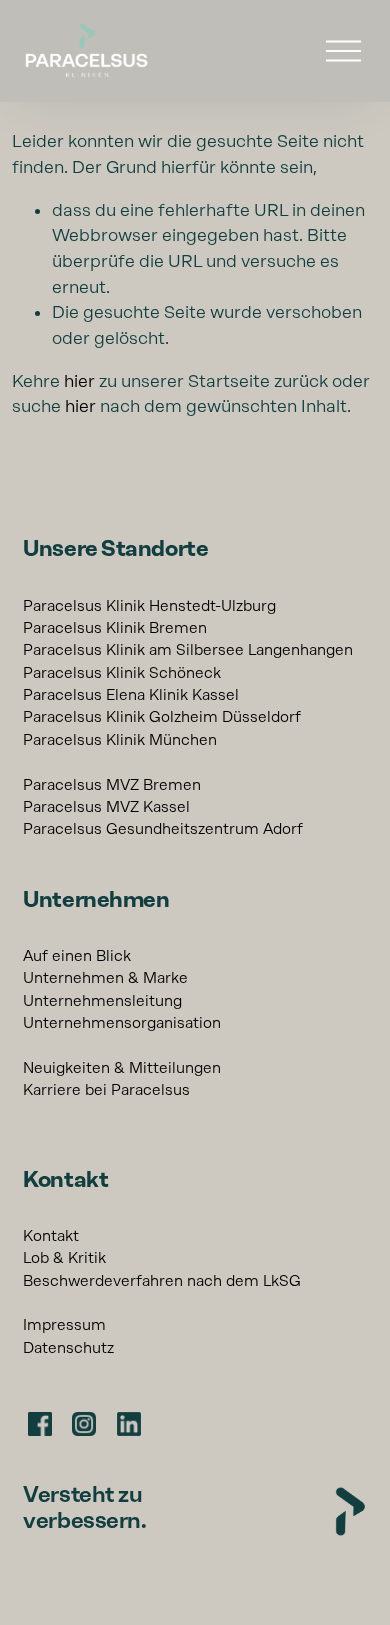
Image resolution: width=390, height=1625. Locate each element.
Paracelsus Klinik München (120, 740)
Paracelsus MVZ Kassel (106, 807)
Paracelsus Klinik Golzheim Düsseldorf (162, 717)
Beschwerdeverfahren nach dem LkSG (162, 1281)
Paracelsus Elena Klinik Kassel (131, 695)
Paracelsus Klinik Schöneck (122, 673)
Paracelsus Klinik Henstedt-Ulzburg (149, 606)
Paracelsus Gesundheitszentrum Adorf (163, 829)
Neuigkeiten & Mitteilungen (122, 1068)
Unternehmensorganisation (122, 1023)
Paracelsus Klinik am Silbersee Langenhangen (188, 650)
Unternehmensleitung (102, 1001)
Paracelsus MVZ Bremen (112, 785)
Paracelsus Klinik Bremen (115, 628)
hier (79, 381)
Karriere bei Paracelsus (106, 1090)
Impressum (64, 1325)
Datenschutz (68, 1348)
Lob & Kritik (64, 1258)
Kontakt (51, 1236)
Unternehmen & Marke (105, 978)
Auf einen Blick (77, 956)
